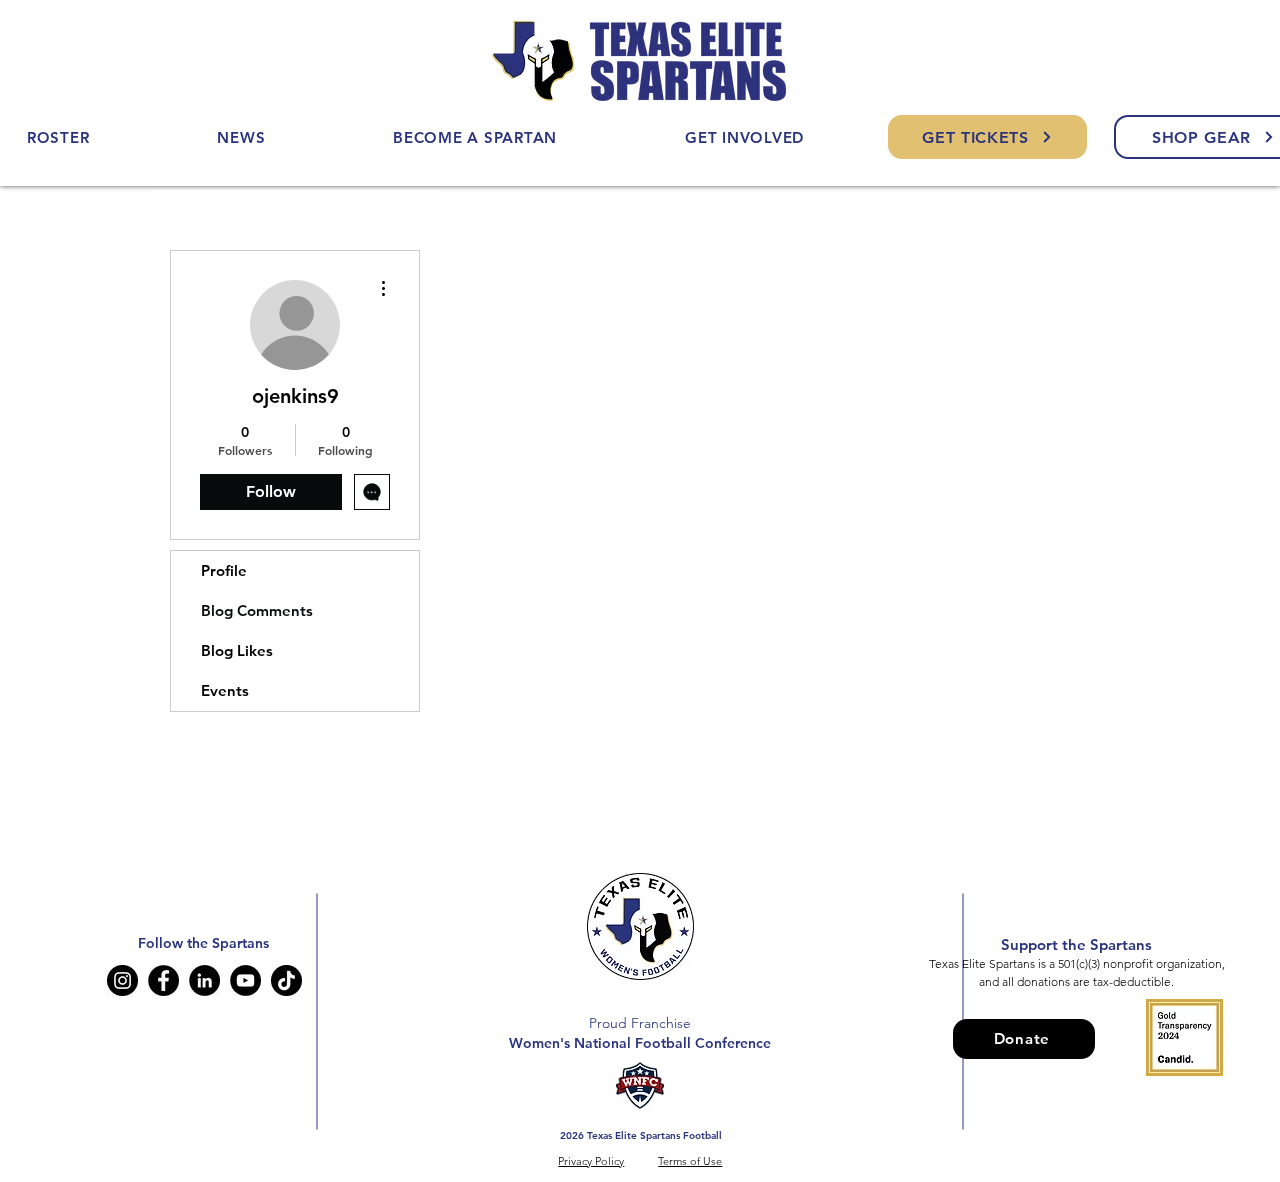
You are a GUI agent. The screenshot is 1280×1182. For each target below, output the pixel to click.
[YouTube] (245, 980)
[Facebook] (163, 980)
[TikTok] (286, 980)
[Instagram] (122, 980)
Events (225, 690)
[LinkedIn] (204, 980)
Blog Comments (257, 610)
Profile (224, 570)
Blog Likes (237, 650)
